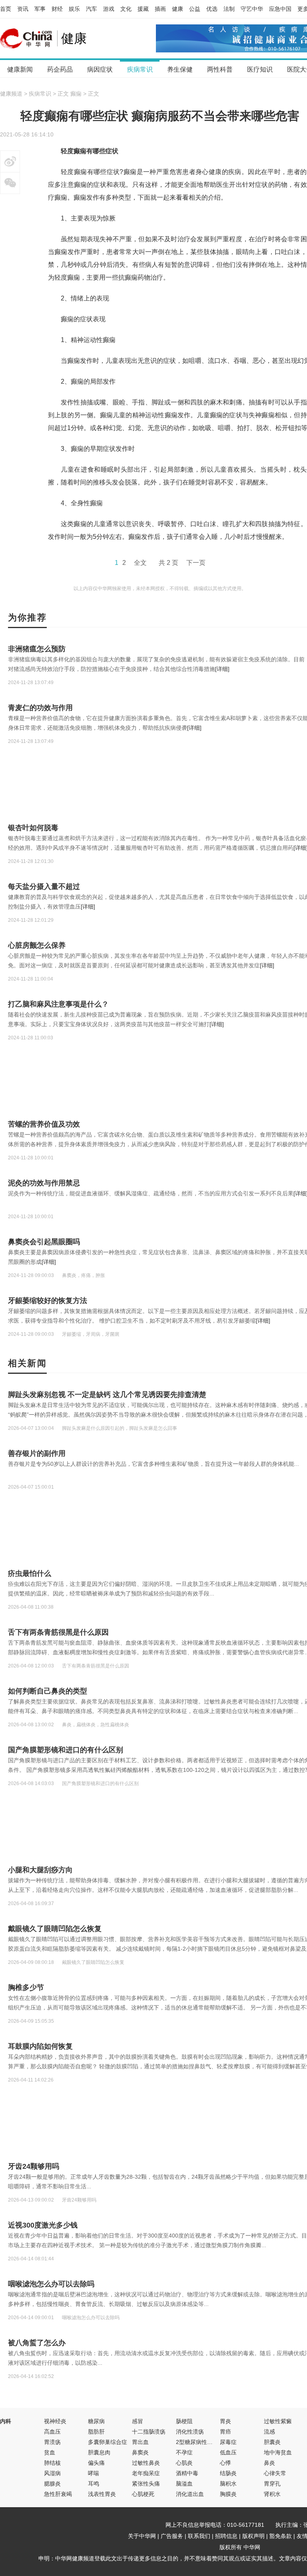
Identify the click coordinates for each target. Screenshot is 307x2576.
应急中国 (280, 9)
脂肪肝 (96, 2432)
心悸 (225, 2463)
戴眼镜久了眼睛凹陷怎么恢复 (55, 1929)
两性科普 (220, 69)
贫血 (50, 2452)
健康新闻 (20, 69)
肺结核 (52, 2463)
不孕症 (184, 2452)
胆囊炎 (272, 2442)
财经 (57, 9)
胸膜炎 (228, 2494)
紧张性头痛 (146, 2484)
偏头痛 (96, 2463)
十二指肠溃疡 (149, 2432)
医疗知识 (260, 69)
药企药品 (60, 69)
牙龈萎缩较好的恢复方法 (48, 1301)
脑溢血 (184, 2484)
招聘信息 (226, 2536)
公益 (195, 9)
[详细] (222, 669)
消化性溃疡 (190, 2432)
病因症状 (100, 69)
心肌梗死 (143, 2494)
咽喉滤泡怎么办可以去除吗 (51, 2284)
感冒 (138, 2421)
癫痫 (76, 94)
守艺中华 (252, 9)
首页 (6, 9)
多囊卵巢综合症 (108, 2442)
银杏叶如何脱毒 (33, 828)
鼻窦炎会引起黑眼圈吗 (44, 1242)
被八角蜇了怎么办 (37, 2343)
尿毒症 (228, 2442)
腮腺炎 (52, 2484)
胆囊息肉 (99, 2452)
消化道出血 (190, 2494)
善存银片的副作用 (37, 1453)
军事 (40, 9)
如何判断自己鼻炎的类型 (48, 1691)
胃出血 (140, 2442)
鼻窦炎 (140, 2452)
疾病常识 (140, 69)
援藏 (143, 9)
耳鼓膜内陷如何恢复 (40, 2046)
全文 (140, 563)
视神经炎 (55, 2421)
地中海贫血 (278, 2452)
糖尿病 (96, 2421)
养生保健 (180, 69)
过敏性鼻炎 (146, 2463)
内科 (6, 2421)
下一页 (196, 563)
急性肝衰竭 (58, 2494)
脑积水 (228, 2484)
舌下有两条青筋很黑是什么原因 (58, 1632)
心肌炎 (184, 2463)
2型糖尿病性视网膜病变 (205, 2442)
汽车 (92, 9)
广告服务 (172, 2536)
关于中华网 (142, 2536)
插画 (160, 9)
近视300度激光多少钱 (43, 2225)
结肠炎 (228, 2473)
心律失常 (275, 2473)
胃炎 (225, 2421)
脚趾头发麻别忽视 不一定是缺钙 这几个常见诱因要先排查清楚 (107, 1395)
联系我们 (199, 2536)
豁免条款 (281, 2536)
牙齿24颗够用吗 (34, 2166)
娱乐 (74, 9)
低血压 (228, 2452)
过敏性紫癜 (278, 2421)
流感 (269, 2432)
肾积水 (272, 2494)
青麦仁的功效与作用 (40, 708)
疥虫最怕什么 (30, 1573)
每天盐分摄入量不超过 (44, 887)
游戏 (109, 9)
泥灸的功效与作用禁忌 (44, 1183)
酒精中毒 (187, 2473)
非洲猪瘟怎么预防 (37, 649)
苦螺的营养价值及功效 (44, 1124)
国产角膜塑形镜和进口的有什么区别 (66, 1750)
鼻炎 (269, 2463)
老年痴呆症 (146, 2473)
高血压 (52, 2432)
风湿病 (52, 2473)
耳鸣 (94, 2484)
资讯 (23, 9)
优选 (212, 9)
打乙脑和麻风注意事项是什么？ (58, 1004)
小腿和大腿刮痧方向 (40, 1870)
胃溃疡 (52, 2442)
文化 (126, 9)
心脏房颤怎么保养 (37, 945)
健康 (177, 9)
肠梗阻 (184, 2421)
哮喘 (94, 2473)
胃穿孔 (272, 2484)
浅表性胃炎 (102, 2494)
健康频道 (11, 94)
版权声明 (253, 2536)
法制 (229, 9)
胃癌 (225, 2432)
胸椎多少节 (26, 1988)
